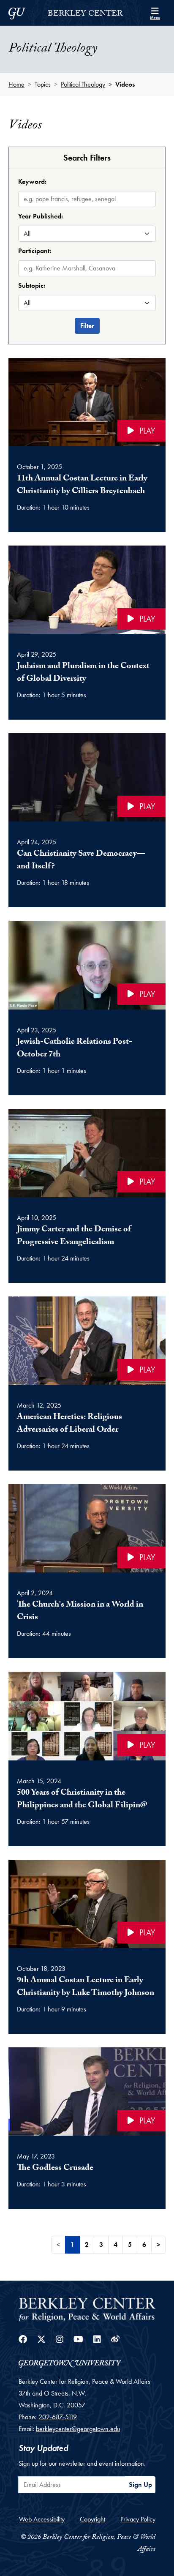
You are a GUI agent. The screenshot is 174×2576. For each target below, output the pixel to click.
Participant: (35, 251)
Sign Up (140, 2485)
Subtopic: (32, 285)
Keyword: (32, 181)
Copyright (92, 2519)
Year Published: (41, 216)
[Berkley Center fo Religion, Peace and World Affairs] (87, 2309)
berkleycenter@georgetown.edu (78, 2429)
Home (16, 84)
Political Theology (83, 84)
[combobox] (87, 261)
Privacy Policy (138, 2519)
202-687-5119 (58, 2417)
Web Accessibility (42, 2519)
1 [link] (72, 2244)
